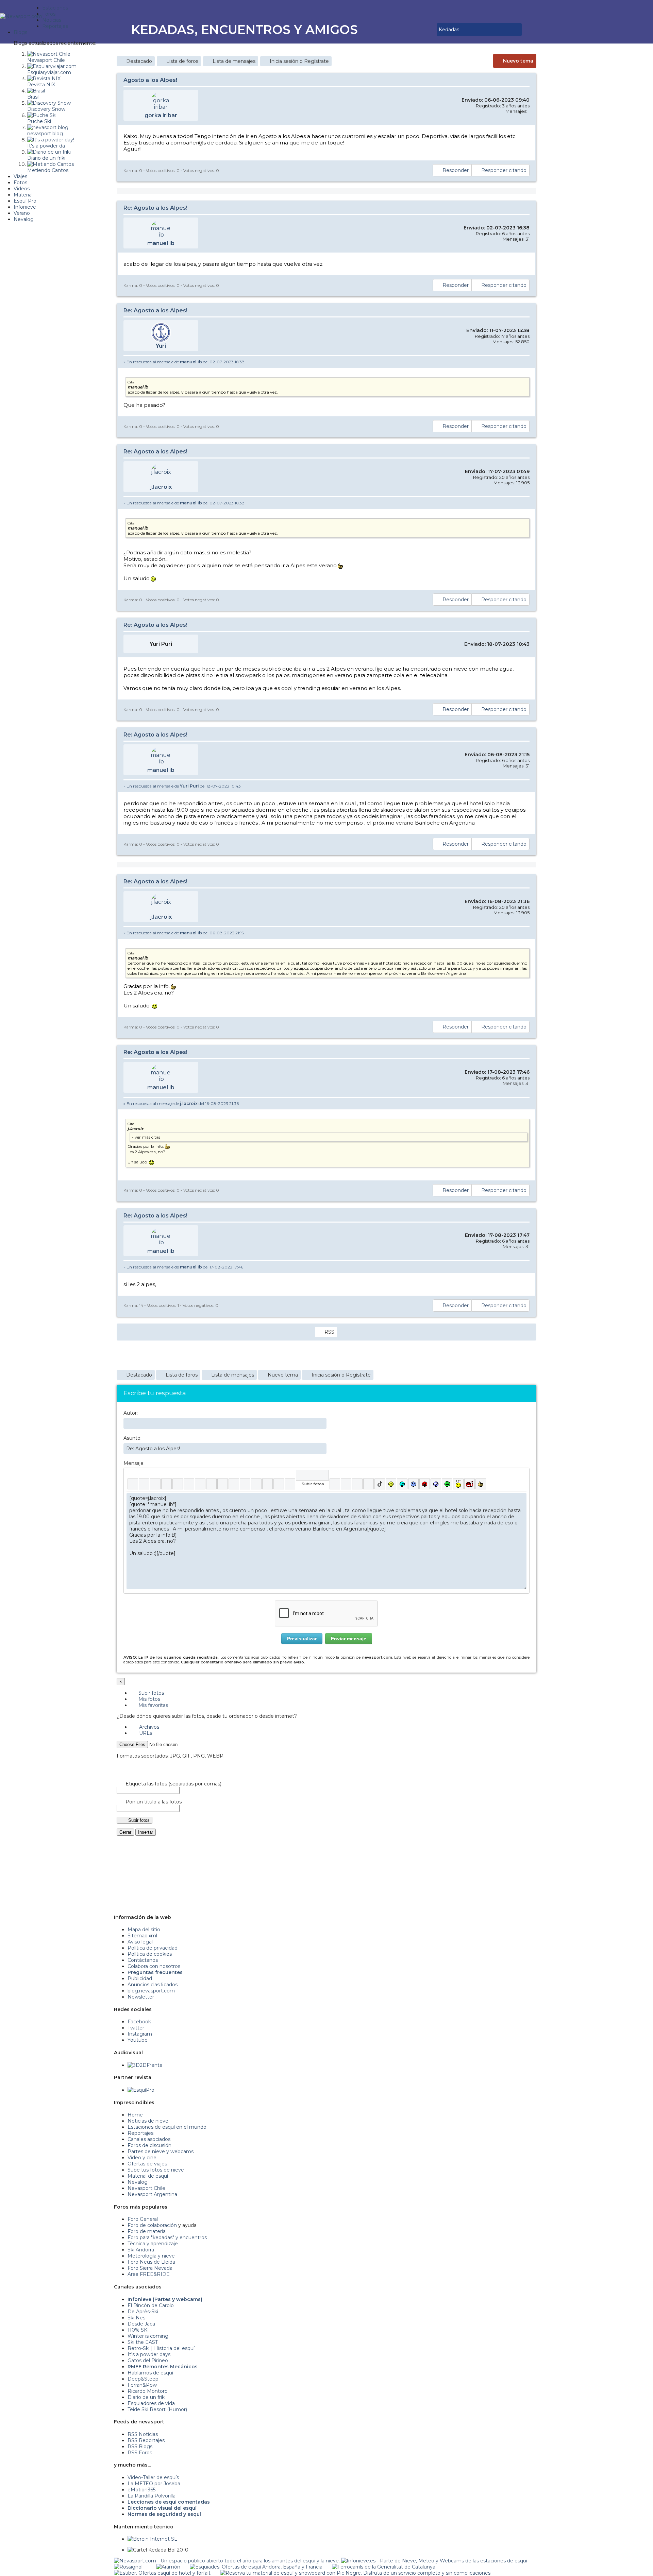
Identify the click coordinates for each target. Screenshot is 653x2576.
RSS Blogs (140, 2447)
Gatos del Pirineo (148, 2361)
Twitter (136, 2028)
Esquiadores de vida (151, 2403)
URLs (145, 1733)
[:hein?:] (458, 1484)
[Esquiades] (256, 2567)
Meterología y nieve (151, 2256)
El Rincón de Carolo (151, 2305)
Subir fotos (150, 1693)
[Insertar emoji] (521, 1498)
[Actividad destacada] (406, 30)
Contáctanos (143, 1960)
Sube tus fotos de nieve (156, 2170)
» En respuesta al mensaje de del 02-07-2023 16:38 (184, 362)
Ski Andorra (141, 2250)
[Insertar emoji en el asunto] (321, 1448)
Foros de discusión (149, 2145)
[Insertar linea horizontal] (234, 1484)
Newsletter (141, 1997)
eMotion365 (141, 2490)
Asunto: (132, 1438)
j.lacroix (161, 487)
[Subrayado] (155, 1484)
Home (135, 2115)
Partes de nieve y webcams (161, 2151)
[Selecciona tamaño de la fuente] (211, 1484)
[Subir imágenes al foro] (312, 1475)
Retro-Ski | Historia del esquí (161, 2348)
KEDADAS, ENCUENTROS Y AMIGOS (245, 30)
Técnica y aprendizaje (153, 2244)
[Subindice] (178, 1484)
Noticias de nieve (148, 2121)
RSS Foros (140, 2453)
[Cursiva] (144, 1484)
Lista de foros (182, 61)
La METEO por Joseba (154, 2484)
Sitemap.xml (142, 1936)
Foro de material (147, 2231)
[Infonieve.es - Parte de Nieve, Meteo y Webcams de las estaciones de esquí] (434, 2561)
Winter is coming (148, 2336)
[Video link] (290, 1484)
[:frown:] (413, 1484)
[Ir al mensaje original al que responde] (525, 362)
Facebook (139, 2022)
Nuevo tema (518, 61)
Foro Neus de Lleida (151, 2262)
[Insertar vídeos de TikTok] (380, 1484)
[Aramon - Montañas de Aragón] (168, 2567)
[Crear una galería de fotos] (335, 1484)
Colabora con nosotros (154, 1966)
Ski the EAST (143, 2342)
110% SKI (138, 2330)
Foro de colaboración (152, 2225)
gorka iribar (161, 115)
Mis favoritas (153, 1705)
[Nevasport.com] (21, 15)
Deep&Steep (143, 2379)
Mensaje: (134, 1463)
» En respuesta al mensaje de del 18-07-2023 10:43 (182, 786)
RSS (329, 1332)
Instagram (140, 2034)
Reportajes (140, 2133)
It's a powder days (149, 2354)
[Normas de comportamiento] (421, 30)
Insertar (146, 1832)
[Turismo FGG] (384, 2567)
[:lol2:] (402, 1484)
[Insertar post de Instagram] (357, 1484)
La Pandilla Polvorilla (152, 2496)
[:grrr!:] (425, 1484)
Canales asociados (149, 2139)
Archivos (148, 1727)
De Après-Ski (143, 2312)
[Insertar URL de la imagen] (279, 1484)
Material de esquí (148, 2176)
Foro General (143, 2219)
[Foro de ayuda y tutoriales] (425, 30)
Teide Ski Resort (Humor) (157, 2409)
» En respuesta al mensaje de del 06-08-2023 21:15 (183, 933)
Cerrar (125, 1832)
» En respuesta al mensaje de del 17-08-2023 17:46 (183, 1267)
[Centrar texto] (267, 1484)
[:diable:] (470, 1484)
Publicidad (140, 1978)
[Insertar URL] (223, 1484)
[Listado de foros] (416, 30)
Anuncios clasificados (153, 1985)
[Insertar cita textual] (245, 1484)
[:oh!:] (436, 1484)
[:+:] (481, 1484)
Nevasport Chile (146, 2188)
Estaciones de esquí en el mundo (167, 2127)
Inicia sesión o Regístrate (299, 61)
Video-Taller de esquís (153, 2477)
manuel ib (161, 243)
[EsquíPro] (141, 2090)
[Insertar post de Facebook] (346, 1484)
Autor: (131, 1413)
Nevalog (138, 2182)
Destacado (139, 61)
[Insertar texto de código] (256, 1484)
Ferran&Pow (142, 2385)
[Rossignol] (128, 2567)
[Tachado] (166, 1484)
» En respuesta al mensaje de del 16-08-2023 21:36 (181, 1103)
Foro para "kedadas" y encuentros (167, 2237)
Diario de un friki (147, 2397)
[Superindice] (189, 1484)
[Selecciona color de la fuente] (200, 1484)
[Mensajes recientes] (411, 30)
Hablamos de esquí (150, 2373)
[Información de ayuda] (521, 1475)
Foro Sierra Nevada (150, 2268)
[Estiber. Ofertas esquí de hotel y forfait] (162, 2573)
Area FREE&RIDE (149, 2274)
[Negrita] (133, 1484)
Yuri (161, 346)
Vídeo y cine (142, 2158)
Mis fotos (149, 1699)
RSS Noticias (143, 2434)
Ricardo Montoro (148, 2391)
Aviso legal (140, 1942)
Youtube (138, 2040)
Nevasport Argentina (152, 2194)
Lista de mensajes (234, 61)
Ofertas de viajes (147, 2164)
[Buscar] (430, 30)
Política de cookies (150, 1954)
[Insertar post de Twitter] (369, 1484)
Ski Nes (136, 2318)
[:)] (391, 1484)
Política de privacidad (153, 1948)
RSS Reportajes (146, 2440)
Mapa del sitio (144, 1930)
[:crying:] (447, 1484)
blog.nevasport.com (151, 1991)
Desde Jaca (141, 2324)
